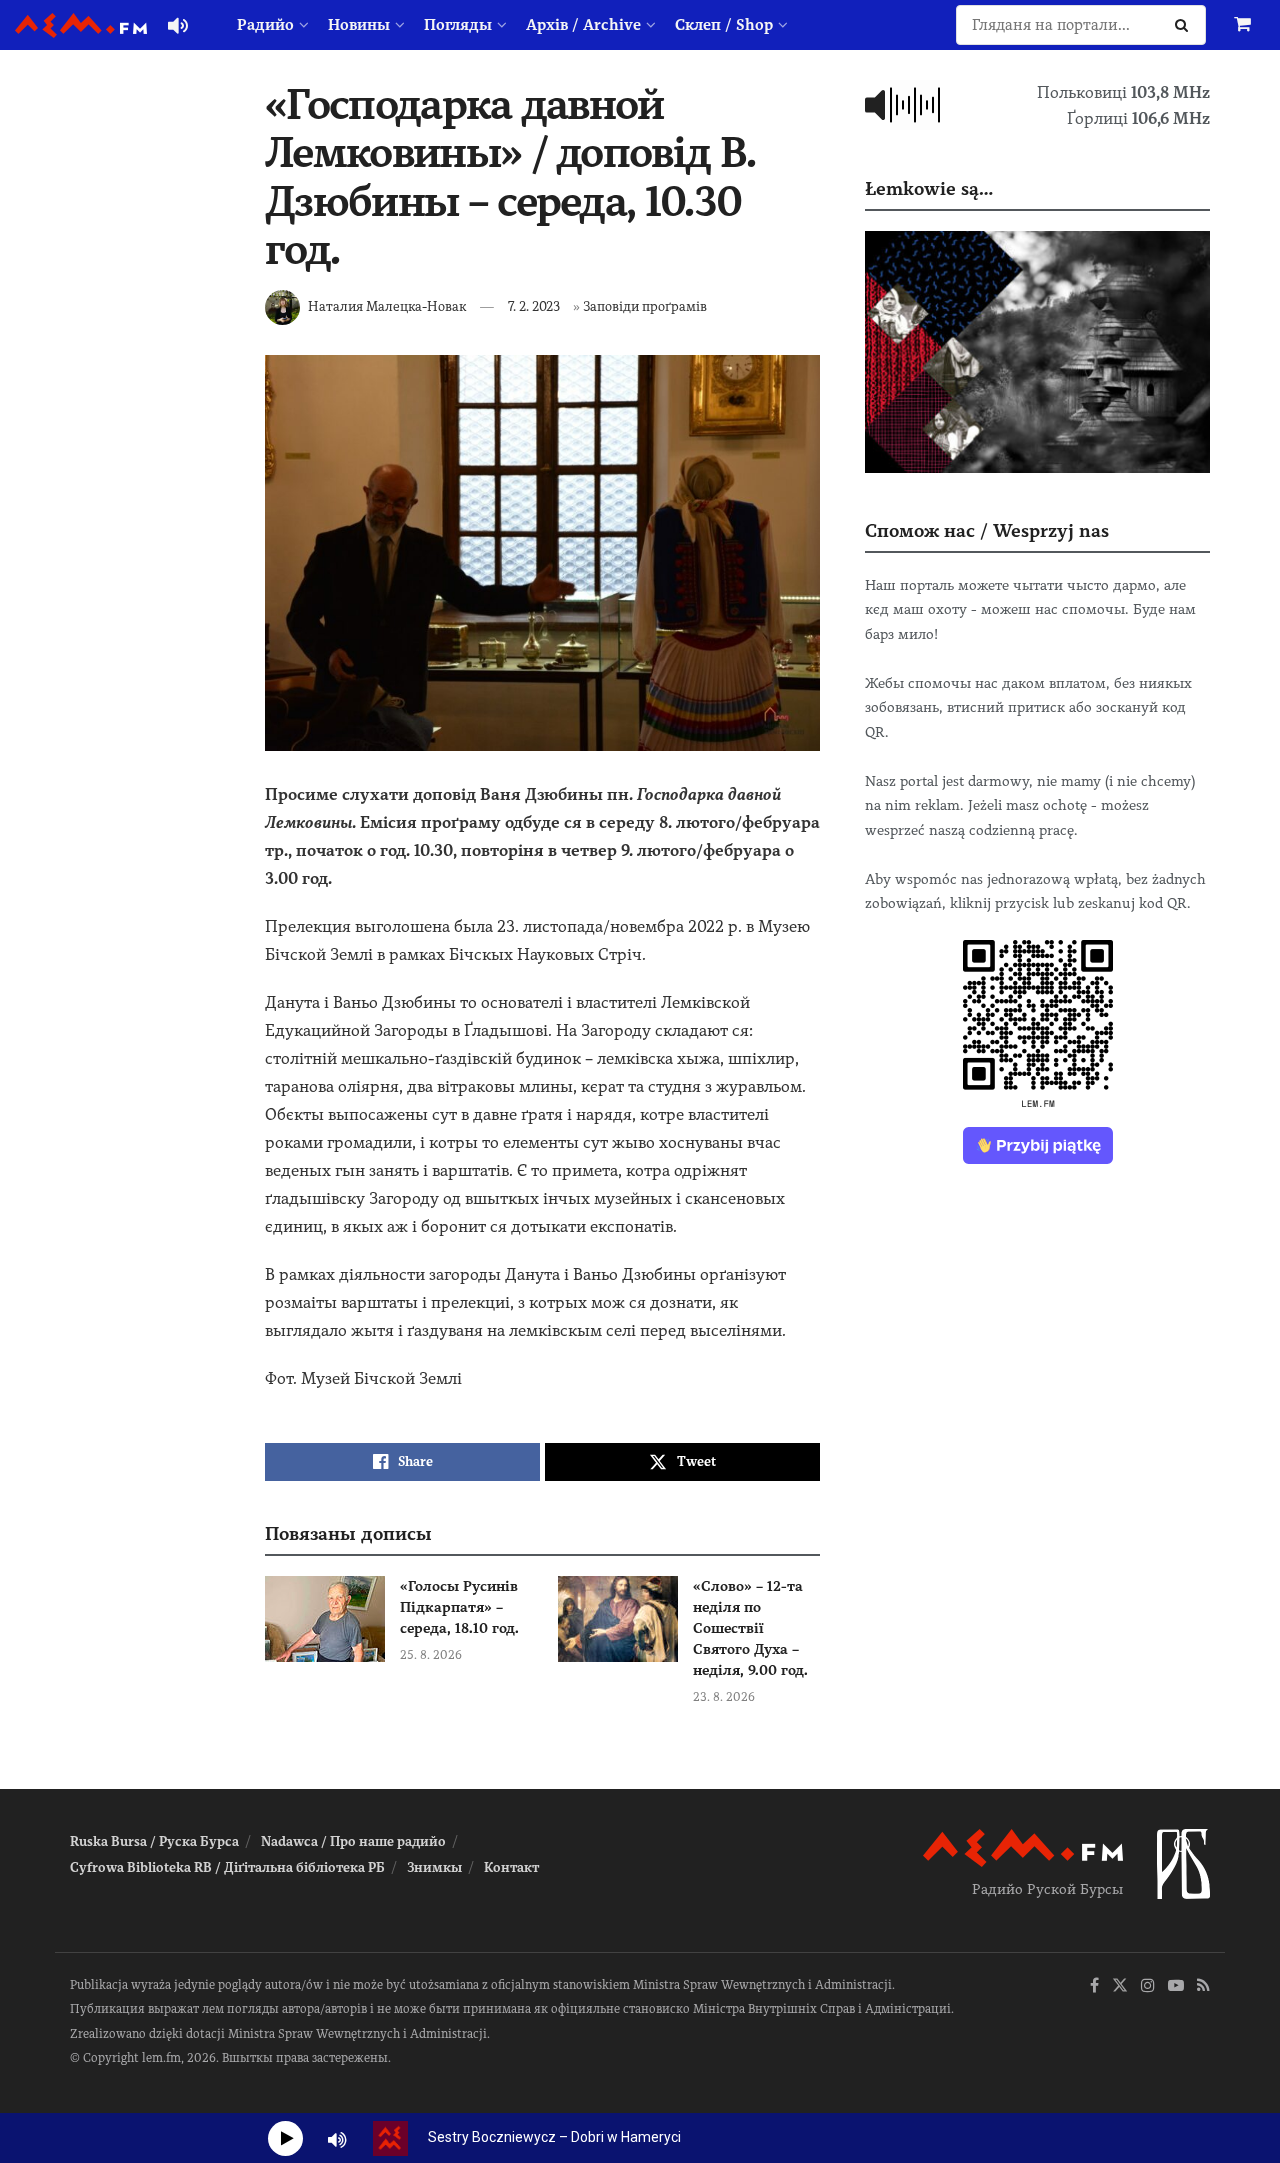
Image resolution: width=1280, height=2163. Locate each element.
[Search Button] (1185, 25)
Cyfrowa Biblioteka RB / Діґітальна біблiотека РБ (227, 1867)
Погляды (458, 25)
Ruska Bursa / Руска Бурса (154, 1841)
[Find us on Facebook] (1094, 1986)
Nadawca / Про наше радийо (353, 1841)
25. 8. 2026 (431, 1655)
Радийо (265, 25)
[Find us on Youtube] (1176, 1986)
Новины (359, 25)
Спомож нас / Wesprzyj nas (987, 530)
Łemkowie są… (929, 188)
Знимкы (434, 1867)
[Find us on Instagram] (1148, 1986)
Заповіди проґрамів (645, 306)
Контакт (511, 1867)
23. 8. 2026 (724, 1697)
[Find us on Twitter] (1120, 1986)
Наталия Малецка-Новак (387, 306)
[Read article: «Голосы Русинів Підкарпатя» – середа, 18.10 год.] (325, 1619)
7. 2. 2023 (534, 306)
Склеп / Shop (724, 25)
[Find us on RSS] (1203, 1986)
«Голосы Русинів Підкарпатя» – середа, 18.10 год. (459, 1607)
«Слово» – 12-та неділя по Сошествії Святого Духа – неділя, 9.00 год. (750, 1628)
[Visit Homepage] (81, 25)
